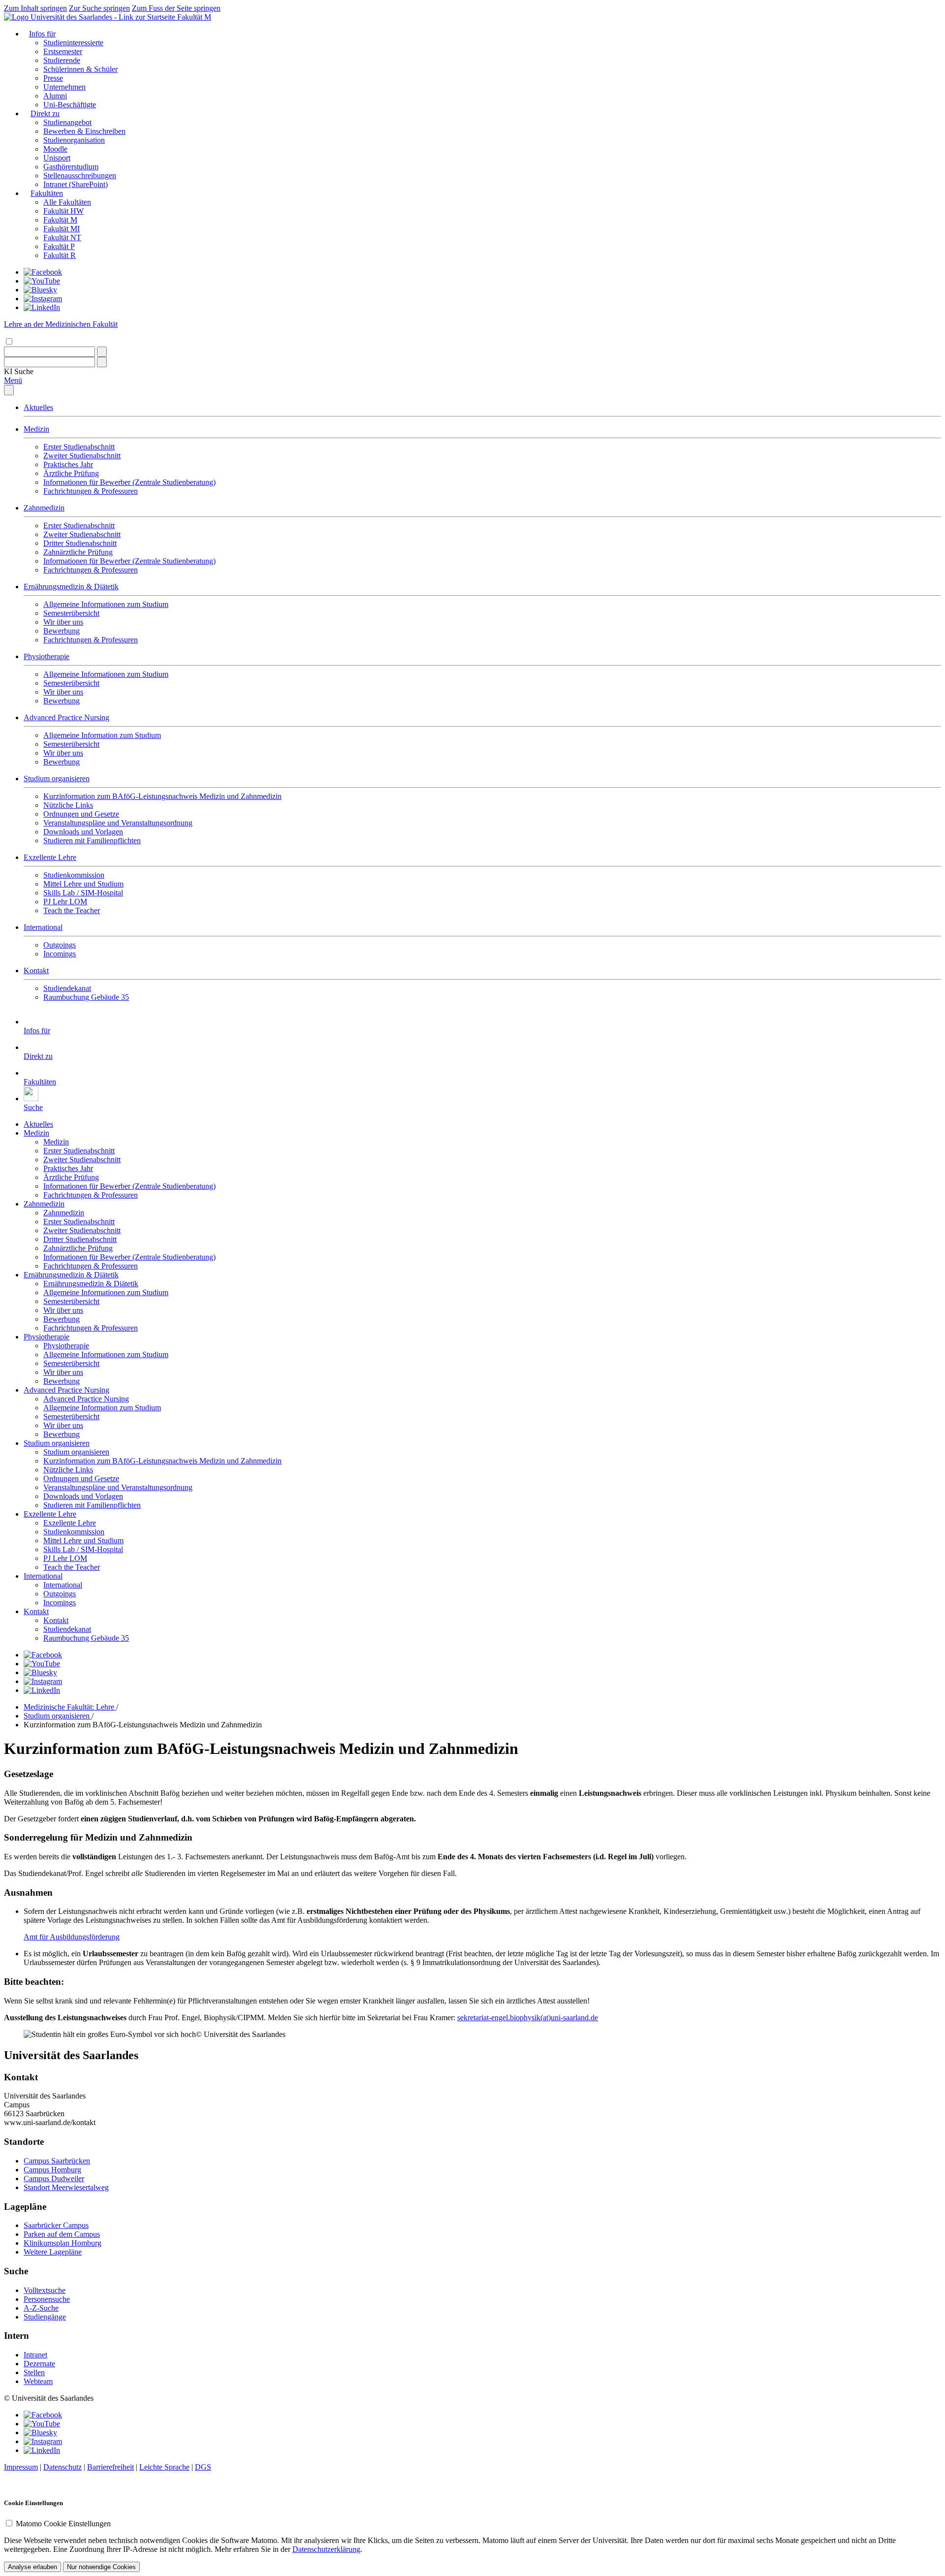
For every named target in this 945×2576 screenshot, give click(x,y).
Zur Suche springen (99, 8)
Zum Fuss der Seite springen (176, 8)
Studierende (62, 60)
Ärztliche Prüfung (71, 473)
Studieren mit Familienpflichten (92, 841)
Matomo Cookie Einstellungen (63, 2524)
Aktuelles (38, 407)
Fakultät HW (63, 211)
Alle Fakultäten (67, 202)
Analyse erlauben (32, 2567)
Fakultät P (59, 246)
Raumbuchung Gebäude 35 (86, 997)
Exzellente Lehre (50, 857)
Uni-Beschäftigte (70, 105)
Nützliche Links (68, 805)
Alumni (55, 96)
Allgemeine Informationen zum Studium (106, 604)
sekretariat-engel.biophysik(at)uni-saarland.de (528, 2018)
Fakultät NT (62, 238)
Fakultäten (47, 193)
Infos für (42, 34)
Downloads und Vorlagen (83, 832)
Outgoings (60, 945)
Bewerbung (62, 631)
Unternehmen (64, 87)
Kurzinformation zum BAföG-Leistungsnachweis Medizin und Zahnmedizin (162, 796)
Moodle (55, 149)
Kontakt (36, 970)
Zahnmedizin (44, 508)
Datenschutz (63, 2467)
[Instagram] (43, 299)
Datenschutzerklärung (326, 2549)
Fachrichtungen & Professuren (91, 491)
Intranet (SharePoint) (76, 184)
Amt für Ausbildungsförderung (72, 1937)
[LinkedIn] (42, 307)
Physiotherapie (47, 656)
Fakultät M (194, 17)
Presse (53, 78)
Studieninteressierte (73, 43)
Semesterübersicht (71, 613)
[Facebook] (43, 272)
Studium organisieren (57, 779)
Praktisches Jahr (68, 464)
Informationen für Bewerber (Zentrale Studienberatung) (129, 482)
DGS (203, 2467)
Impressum (21, 2467)
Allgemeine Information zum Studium (102, 735)
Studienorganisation (74, 140)
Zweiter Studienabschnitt (82, 456)
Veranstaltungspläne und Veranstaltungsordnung (118, 823)
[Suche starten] (102, 352)
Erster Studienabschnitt (79, 447)
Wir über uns (63, 622)
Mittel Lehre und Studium (83, 884)
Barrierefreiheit (110, 2467)
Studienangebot (67, 122)
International (43, 927)
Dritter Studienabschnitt (80, 543)
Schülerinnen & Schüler (80, 69)
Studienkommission (74, 875)
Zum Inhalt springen (35, 8)
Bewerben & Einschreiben (84, 131)
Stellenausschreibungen (80, 175)
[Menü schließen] (9, 390)
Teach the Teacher (72, 910)
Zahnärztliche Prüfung (78, 552)
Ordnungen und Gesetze (81, 814)
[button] (19, 371)
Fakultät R (60, 255)
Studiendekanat (67, 988)
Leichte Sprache (164, 2467)
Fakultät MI (62, 229)
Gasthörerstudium (71, 167)
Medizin (36, 429)
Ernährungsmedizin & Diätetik (71, 587)
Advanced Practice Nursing (66, 717)
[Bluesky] (40, 290)
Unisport (57, 158)
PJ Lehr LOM (65, 902)
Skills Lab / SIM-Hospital (83, 893)
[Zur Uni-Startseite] (91, 17)
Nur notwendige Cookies (101, 2567)
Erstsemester (63, 51)
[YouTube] (42, 281)
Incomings (60, 954)
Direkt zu (45, 113)
